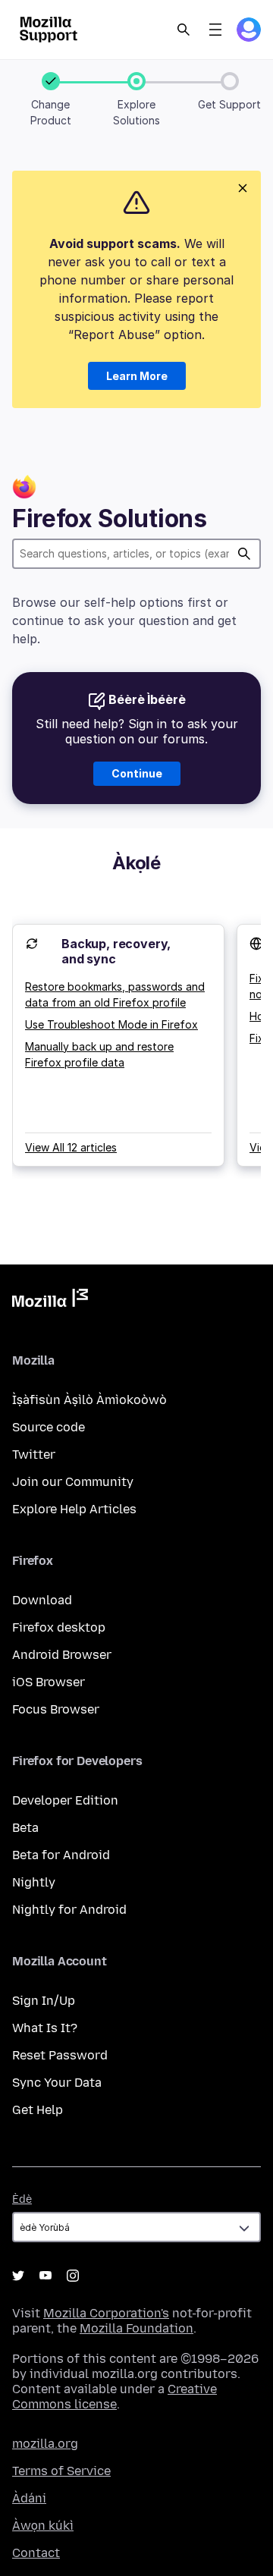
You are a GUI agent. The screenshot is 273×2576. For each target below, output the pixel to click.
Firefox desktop (59, 1627)
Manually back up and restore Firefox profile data (99, 1054)
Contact (36, 2553)
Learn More (137, 376)
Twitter (34, 1454)
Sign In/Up (44, 2001)
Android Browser (62, 1655)
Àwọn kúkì (43, 2526)
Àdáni (29, 2498)
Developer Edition (65, 1800)
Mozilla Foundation (136, 2328)
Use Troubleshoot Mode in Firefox (111, 1024)
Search (184, 30)
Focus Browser (56, 1709)
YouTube (45, 2276)
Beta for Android (61, 1855)
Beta (25, 1828)
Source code (49, 1427)
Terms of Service (61, 2471)
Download (42, 1600)
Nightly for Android (69, 1910)
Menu (215, 30)
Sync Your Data (57, 2083)
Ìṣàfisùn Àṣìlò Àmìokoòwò (89, 1400)
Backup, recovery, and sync (116, 951)
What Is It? (45, 2028)
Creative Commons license (115, 2397)
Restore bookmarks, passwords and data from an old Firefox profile (115, 994)
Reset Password (60, 2055)
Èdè (22, 2199)
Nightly (34, 1882)
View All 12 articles (71, 1147)
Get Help (38, 2110)
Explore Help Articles (74, 1509)
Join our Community (73, 1482)
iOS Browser (49, 1682)
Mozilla (50, 1301)
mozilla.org (45, 2444)
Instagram (73, 2276)
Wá (244, 554)
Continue (137, 773)
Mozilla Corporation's (106, 2313)
